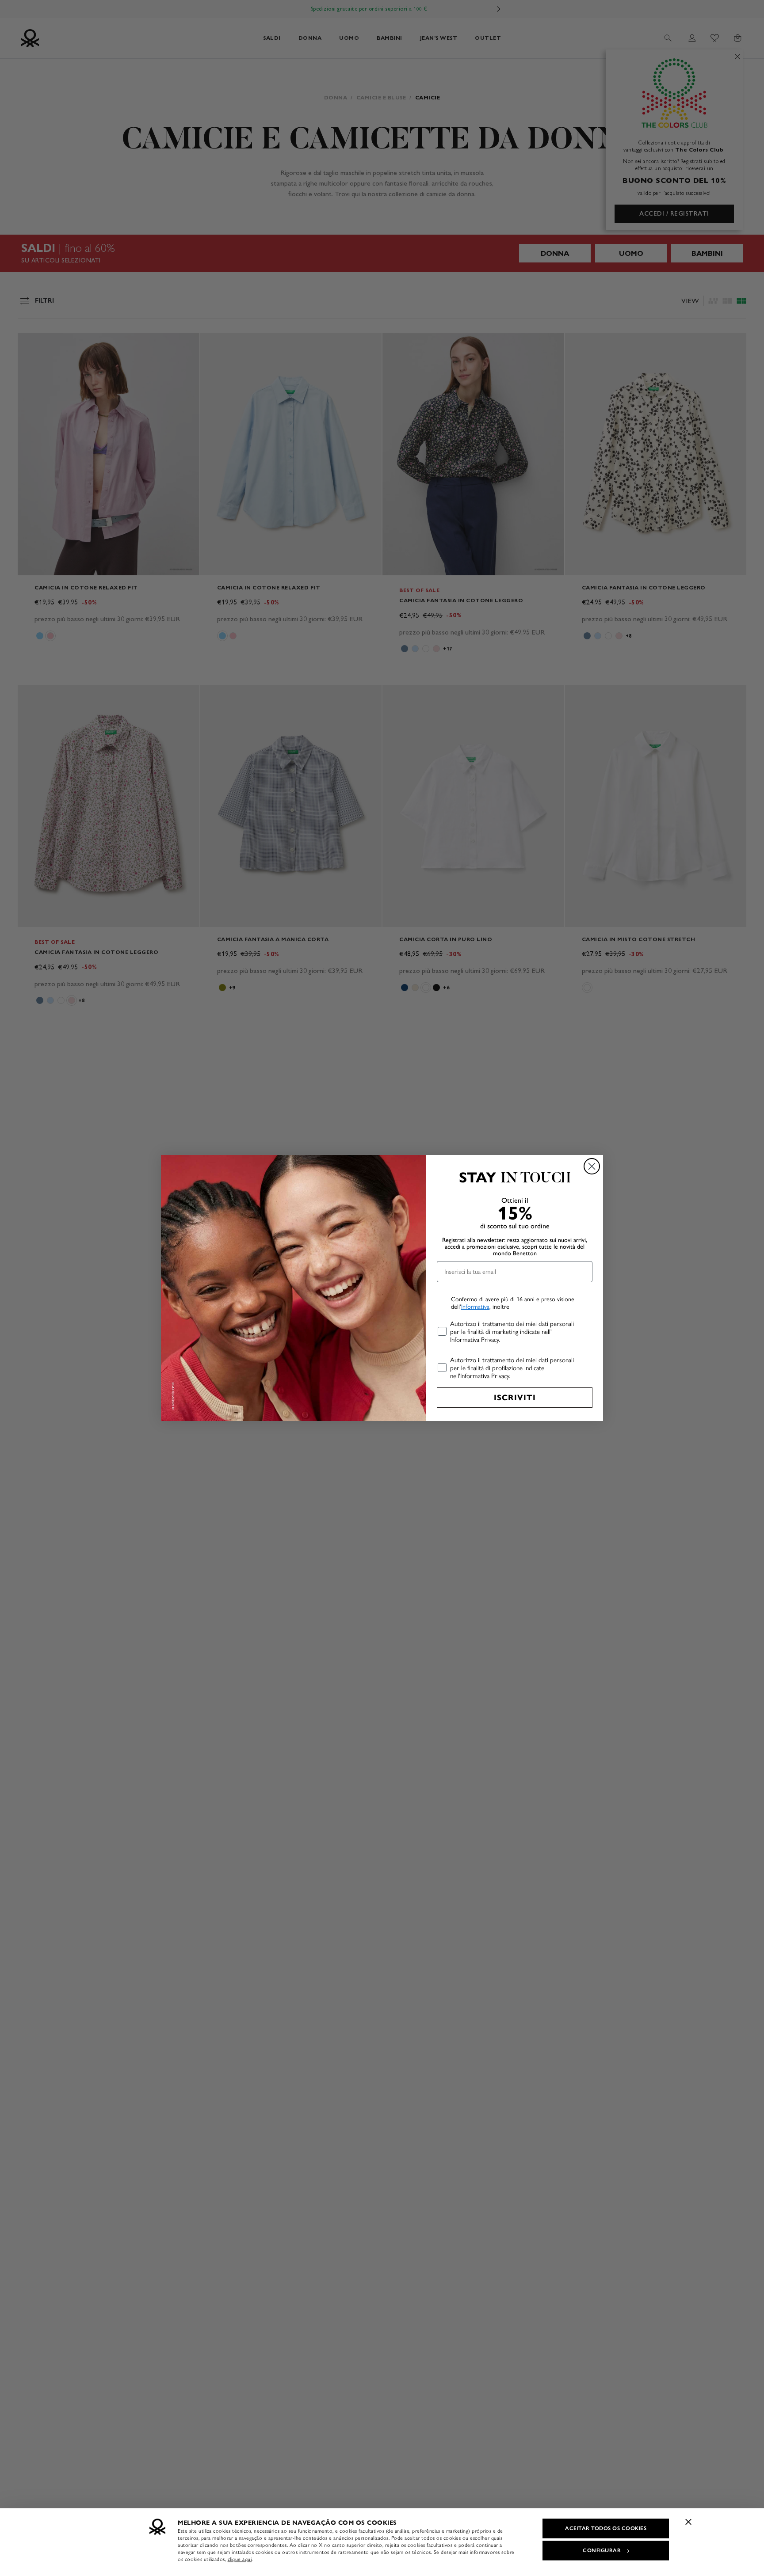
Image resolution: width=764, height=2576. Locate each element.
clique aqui (240, 2559)
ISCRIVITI (515, 1398)
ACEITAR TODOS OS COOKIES (606, 2528)
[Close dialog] (592, 1166)
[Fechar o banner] (688, 2522)
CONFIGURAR (602, 2550)
